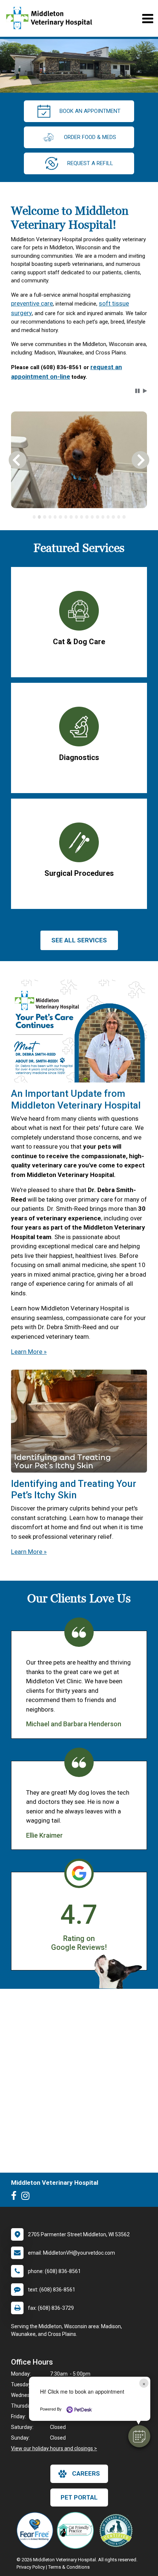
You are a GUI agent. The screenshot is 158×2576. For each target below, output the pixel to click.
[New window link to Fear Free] (37, 2530)
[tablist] (79, 517)
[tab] (34, 517)
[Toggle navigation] (148, 19)
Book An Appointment (90, 111)
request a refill (90, 163)
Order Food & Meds (90, 137)
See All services (79, 940)
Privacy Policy (31, 2567)
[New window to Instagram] (27, 2197)
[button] (139, 2436)
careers (86, 2473)
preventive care (32, 303)
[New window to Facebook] (16, 2197)
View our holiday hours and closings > (54, 2448)
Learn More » (29, 1352)
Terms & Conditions (69, 2567)
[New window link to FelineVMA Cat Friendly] (77, 2530)
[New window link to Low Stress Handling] (118, 2530)
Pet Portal (79, 2497)
